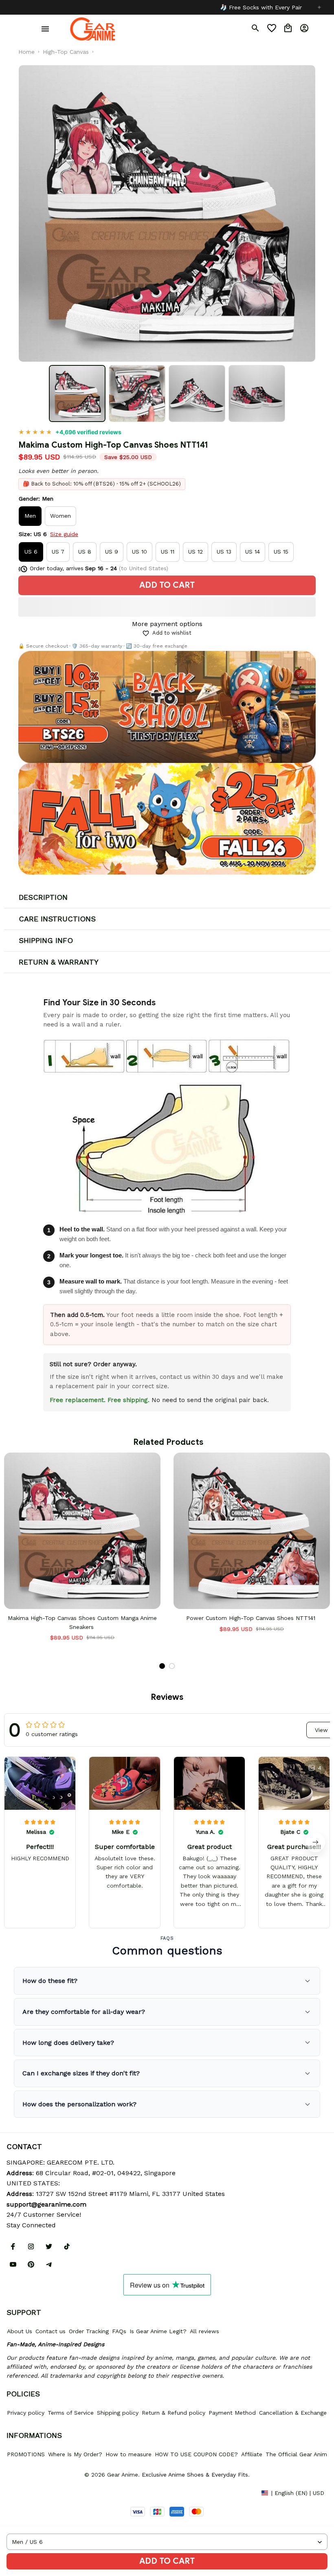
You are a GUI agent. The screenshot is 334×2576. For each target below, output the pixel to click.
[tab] (162, 1666)
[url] (46, 2205)
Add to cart (167, 2561)
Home (26, 52)
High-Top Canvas (66, 52)
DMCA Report (25, 2492)
